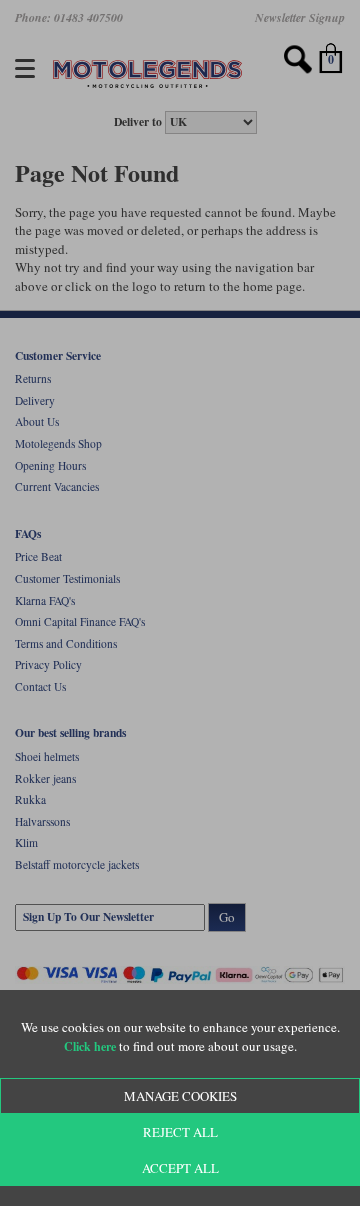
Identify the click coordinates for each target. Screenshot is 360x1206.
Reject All (180, 1132)
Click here (90, 1046)
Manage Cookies (180, 1096)
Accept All (180, 1168)
